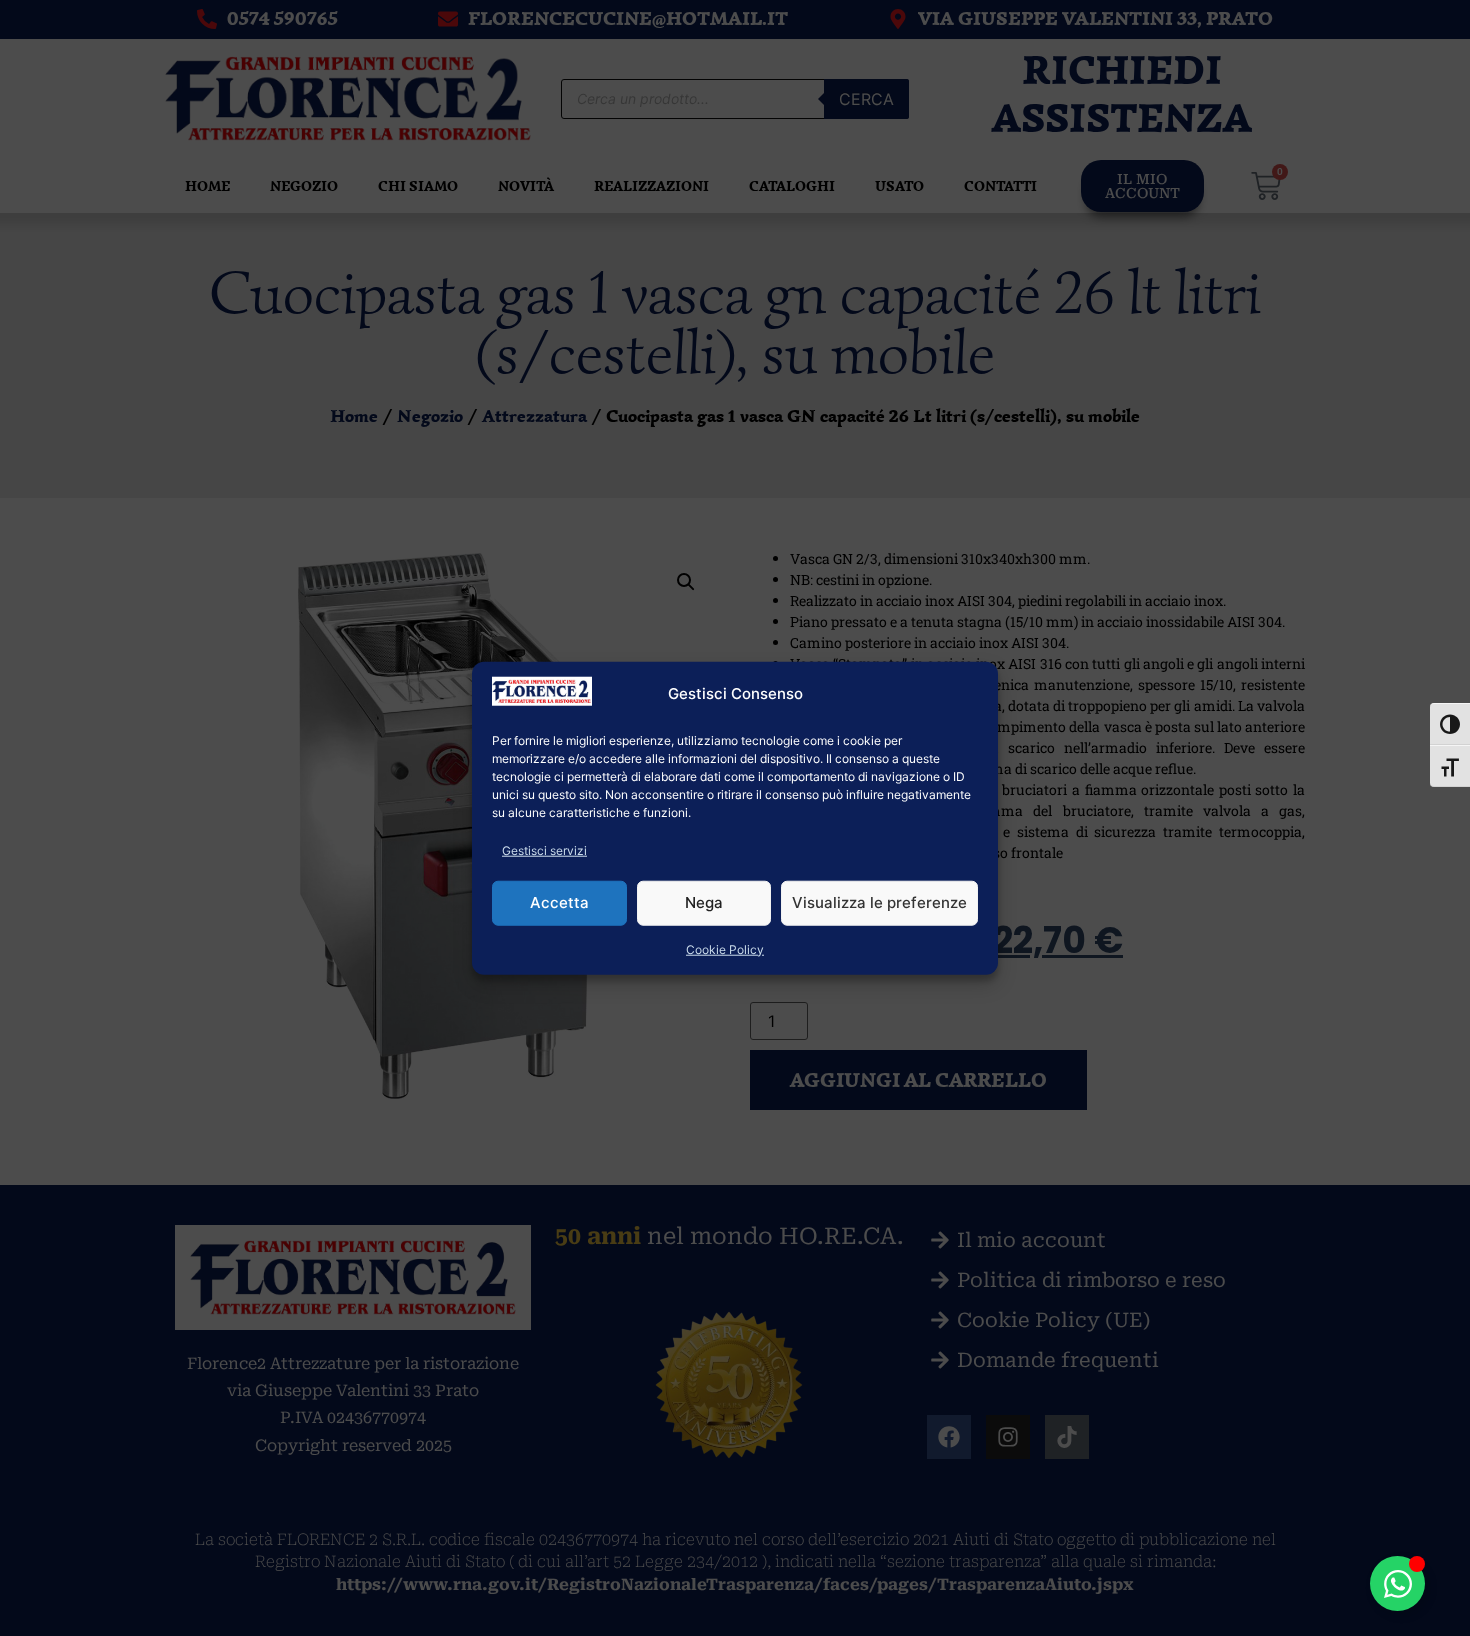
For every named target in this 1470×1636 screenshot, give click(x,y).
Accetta (559, 902)
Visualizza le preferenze (879, 902)
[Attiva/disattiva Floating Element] (1397, 1583)
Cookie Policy (725, 948)
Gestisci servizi (544, 849)
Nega (704, 902)
